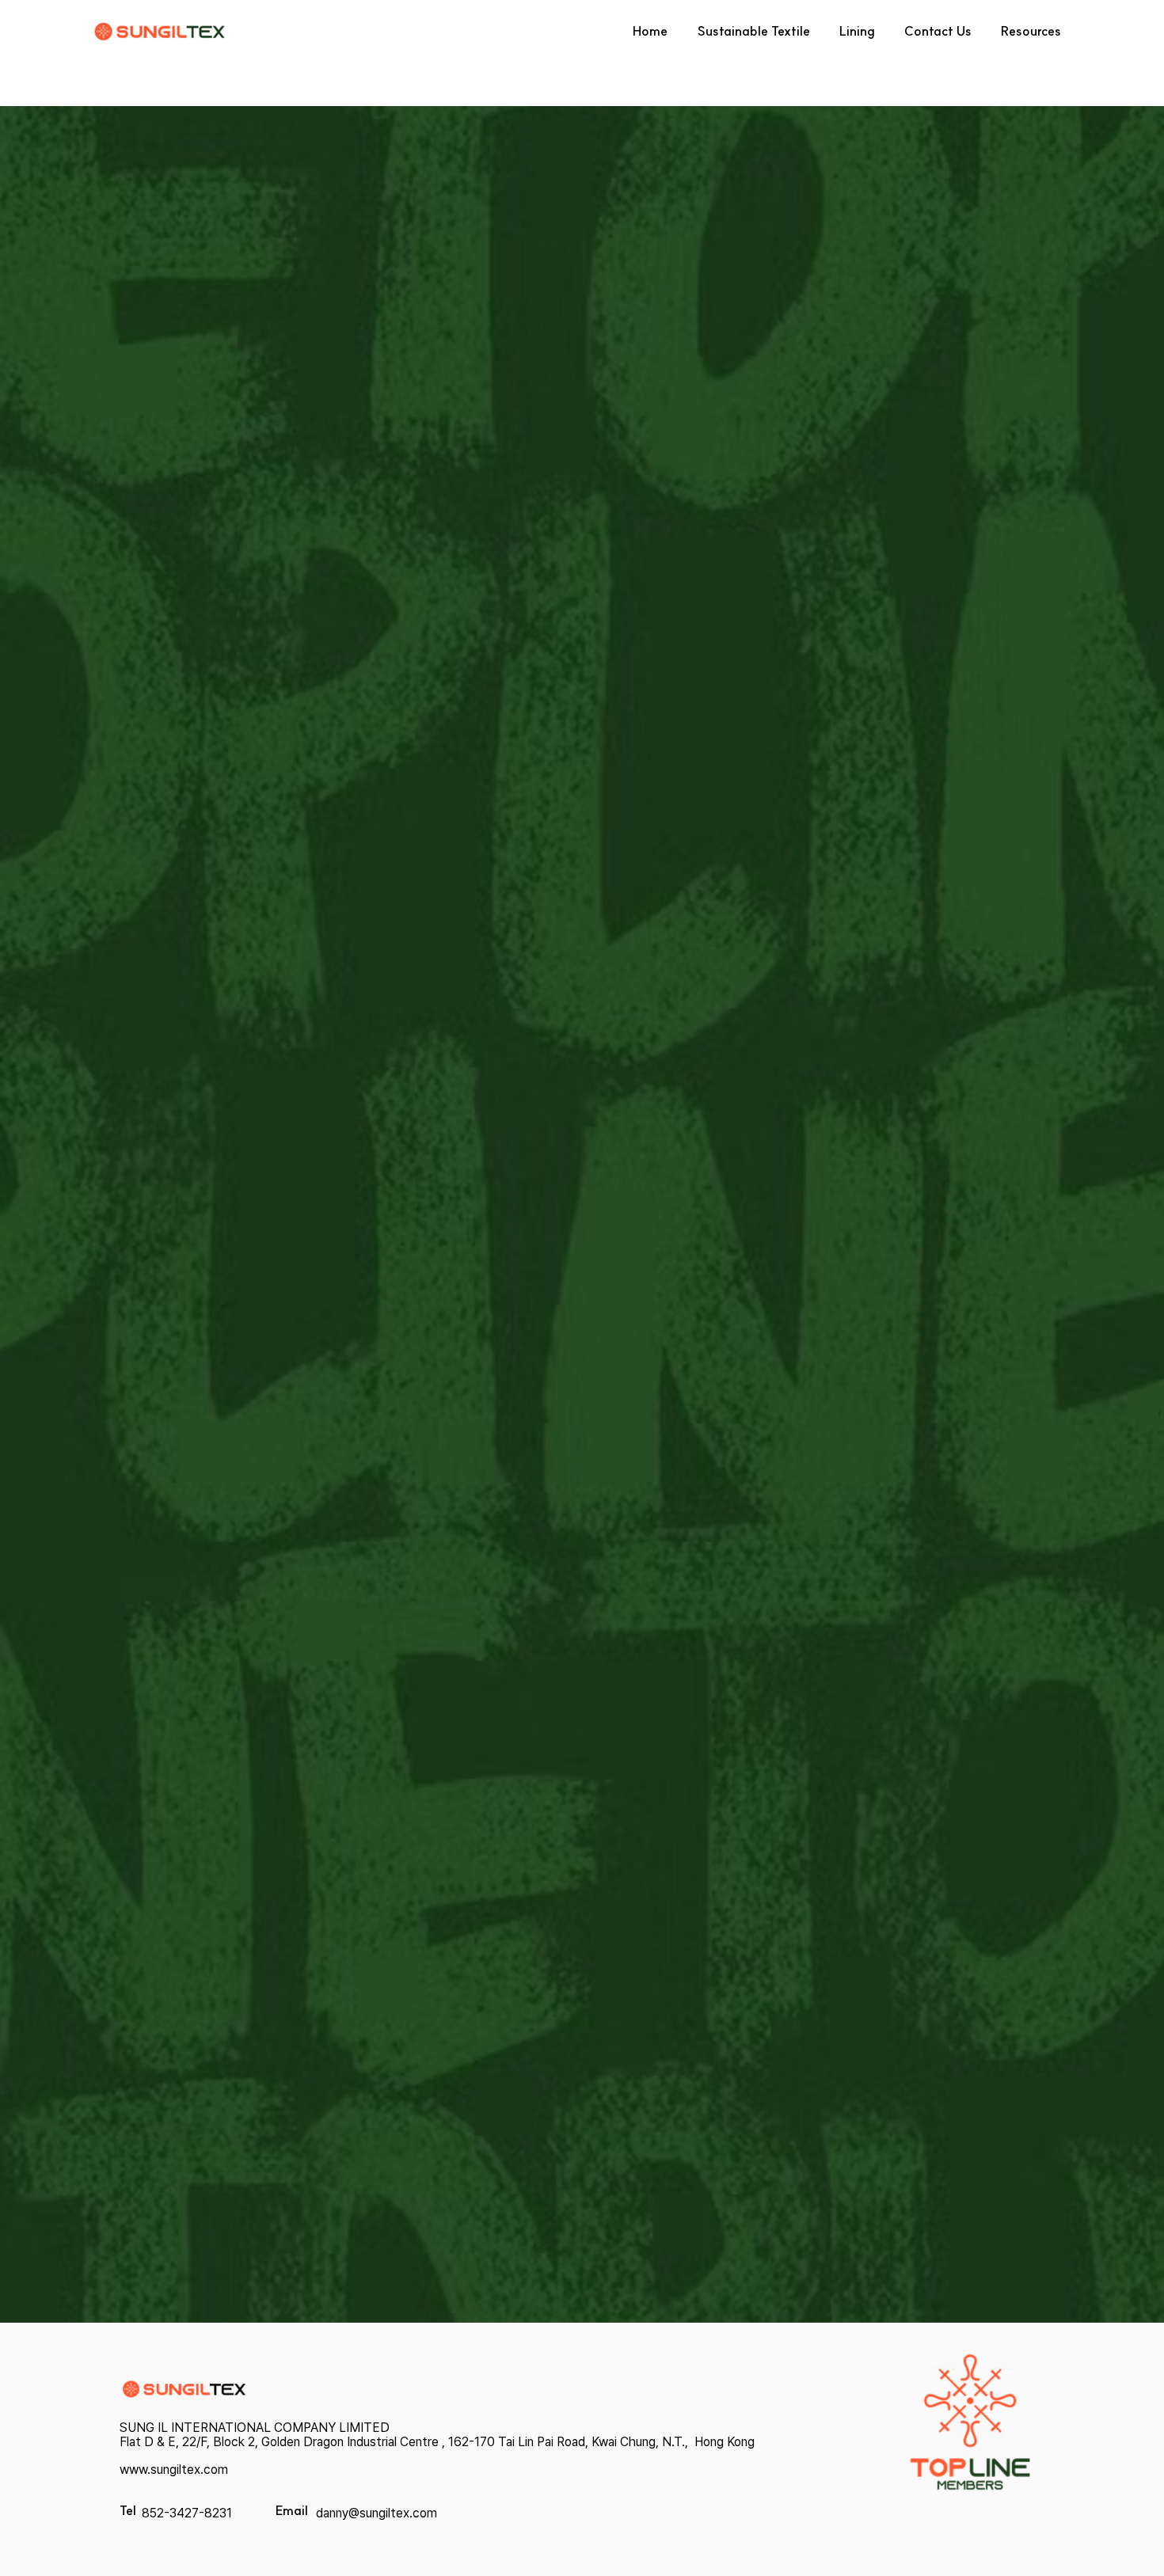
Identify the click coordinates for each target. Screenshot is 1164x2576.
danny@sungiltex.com (377, 2513)
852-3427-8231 (187, 2513)
